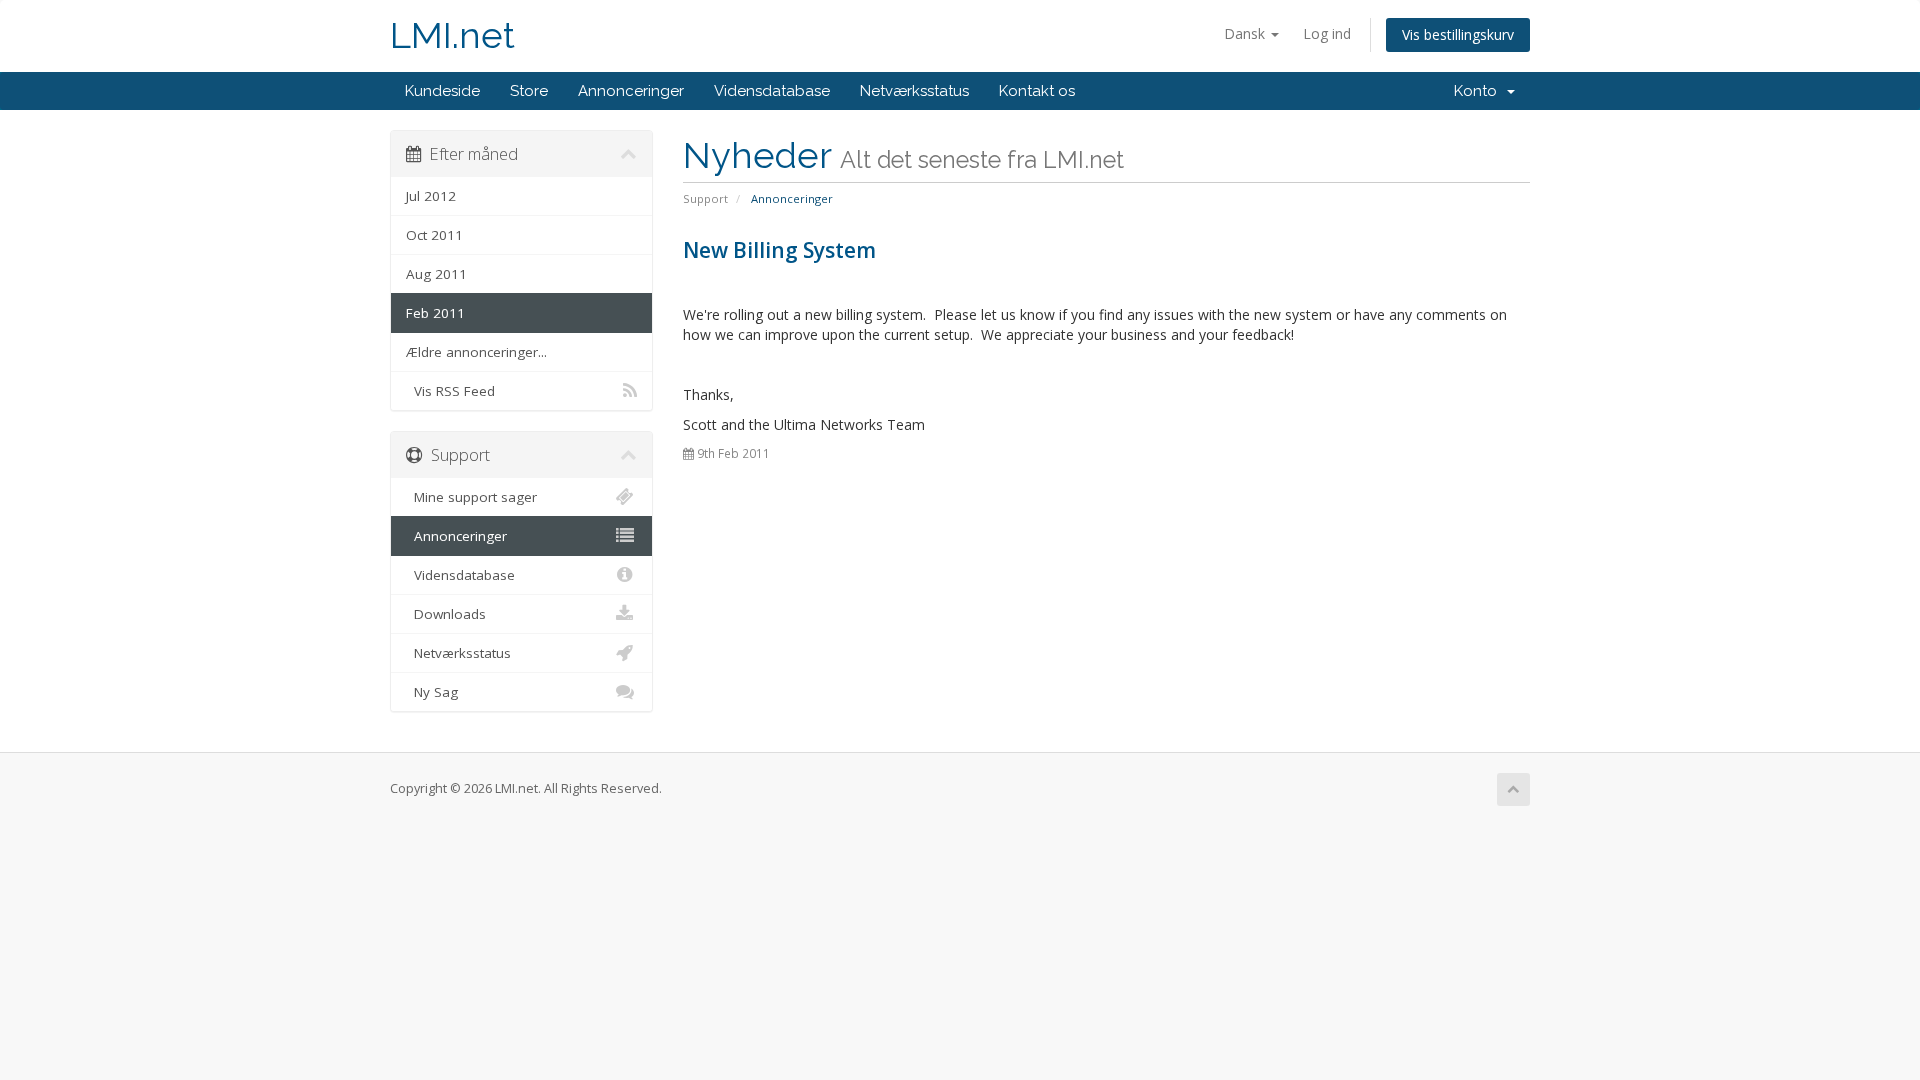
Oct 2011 (434, 235)
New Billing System (779, 250)
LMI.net (452, 35)
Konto (1479, 91)
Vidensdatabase (772, 91)
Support (705, 198)
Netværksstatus (914, 91)
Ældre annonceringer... (476, 352)
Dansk (1246, 33)
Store (529, 91)
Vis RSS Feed (450, 391)
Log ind (1327, 33)
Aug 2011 (436, 274)
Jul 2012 (431, 196)
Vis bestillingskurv (1458, 34)
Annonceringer (631, 91)
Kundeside (442, 91)
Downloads (446, 614)
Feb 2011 (435, 313)
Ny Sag (432, 692)
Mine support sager (471, 497)
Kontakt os (1037, 91)
